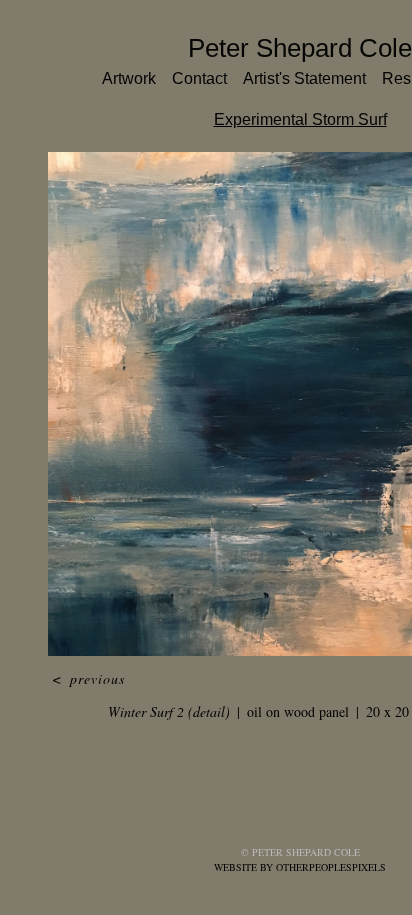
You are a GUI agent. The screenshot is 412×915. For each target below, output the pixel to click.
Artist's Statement (304, 78)
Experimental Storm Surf (300, 119)
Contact (199, 78)
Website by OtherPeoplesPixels (300, 867)
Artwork (129, 78)
